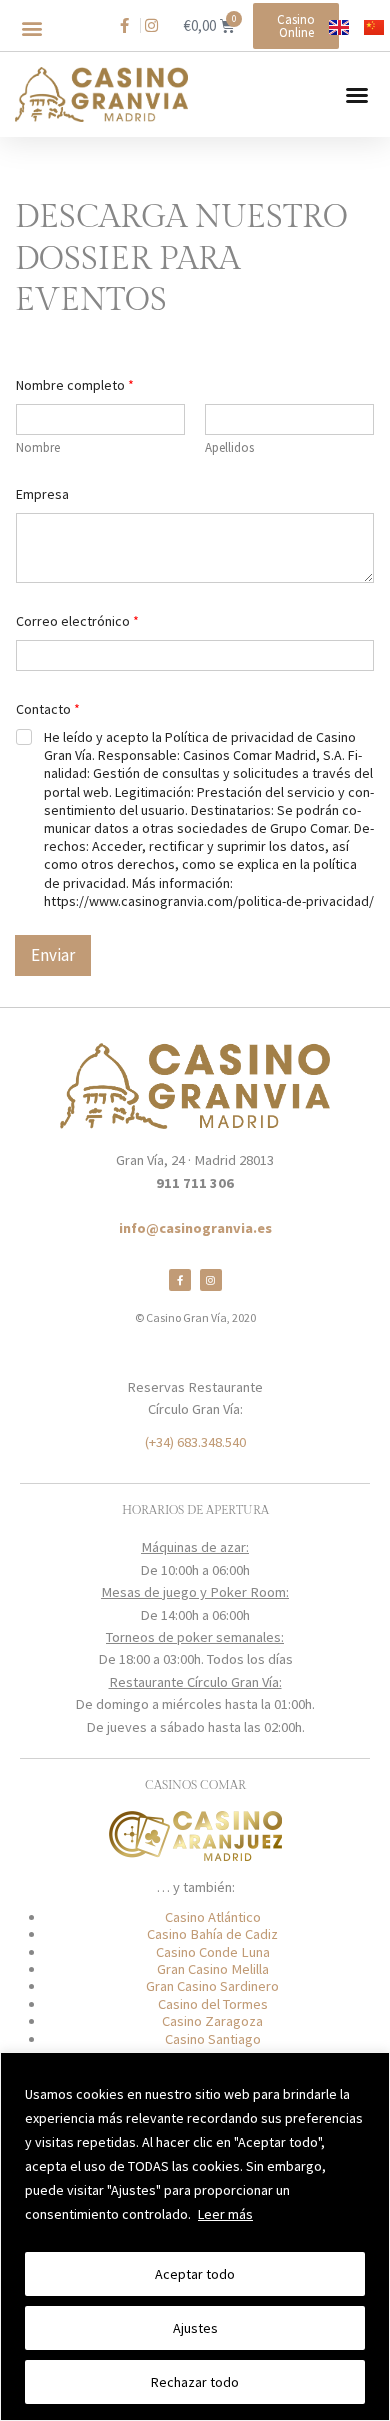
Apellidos (229, 448)
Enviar (53, 955)
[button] (31, 28)
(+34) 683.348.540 (195, 1442)
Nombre (38, 448)
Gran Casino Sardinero (212, 1986)
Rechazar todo (195, 2382)
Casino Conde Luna (213, 1952)
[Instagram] (211, 1280)
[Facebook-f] (180, 1280)
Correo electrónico (77, 621)
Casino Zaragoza (212, 2021)
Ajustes (195, 2328)
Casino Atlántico (213, 1917)
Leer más (225, 2214)
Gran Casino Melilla (213, 1969)
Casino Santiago (213, 2039)
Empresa (42, 494)
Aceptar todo (195, 2274)
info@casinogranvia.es (195, 1228)
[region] (195, 2236)
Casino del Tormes (213, 2004)
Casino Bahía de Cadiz (212, 1934)
